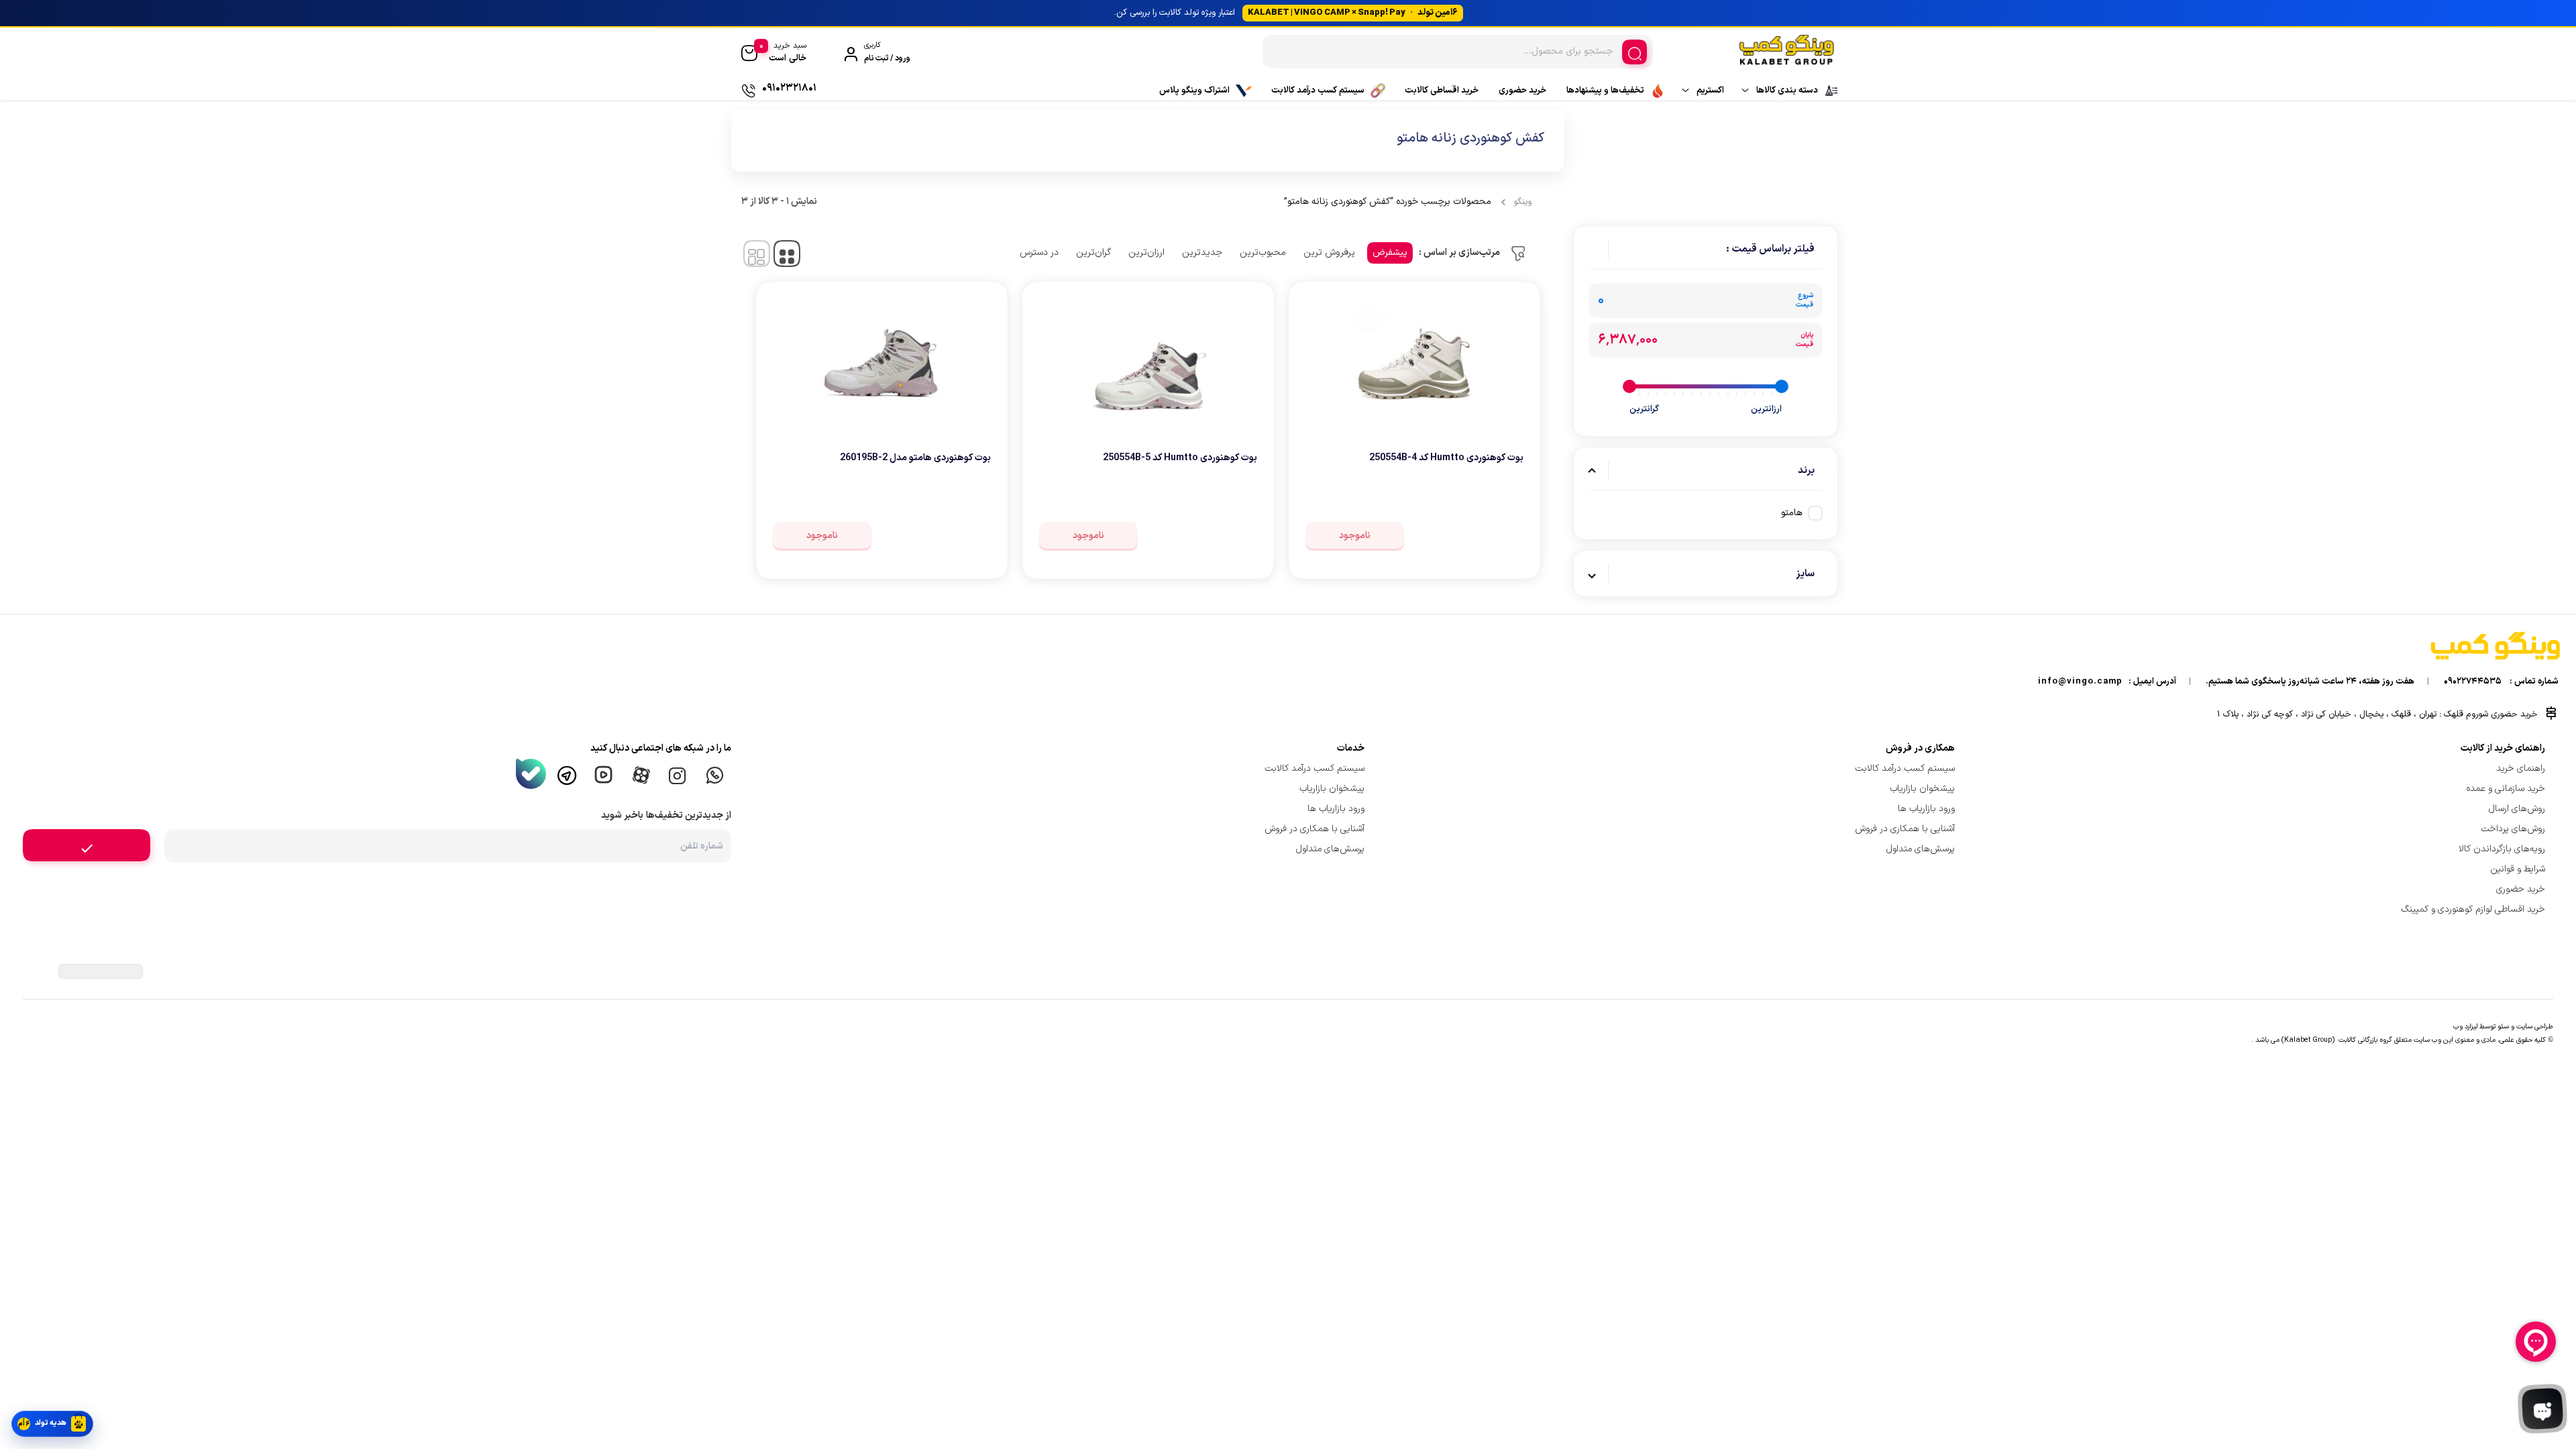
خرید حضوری (1522, 91)
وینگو (1522, 202)
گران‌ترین (1093, 253)
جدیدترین (1202, 253)
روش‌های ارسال (2517, 809)
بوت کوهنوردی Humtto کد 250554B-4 (1446, 458)
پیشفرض (1390, 253)
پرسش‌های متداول (1921, 849)
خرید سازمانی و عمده (2506, 789)
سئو (2503, 1026)
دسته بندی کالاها (1787, 91)
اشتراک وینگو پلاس (1194, 91)
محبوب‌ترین (1263, 253)
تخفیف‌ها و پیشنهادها (1605, 91)
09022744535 (2473, 682)
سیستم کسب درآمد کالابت (1318, 91)
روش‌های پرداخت (2513, 829)
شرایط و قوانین (2518, 869)
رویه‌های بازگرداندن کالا (2502, 849)
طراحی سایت (2535, 1026)
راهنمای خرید (2521, 768)
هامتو (1792, 513)
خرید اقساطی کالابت (1442, 91)
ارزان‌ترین (1146, 253)
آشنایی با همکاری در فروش (1905, 829)
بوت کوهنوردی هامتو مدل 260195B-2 (915, 458)
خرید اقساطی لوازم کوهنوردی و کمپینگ (2473, 909)
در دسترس (1039, 253)
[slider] (1782, 386)
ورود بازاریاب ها (1926, 809)
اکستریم (1710, 91)
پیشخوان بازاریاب (1922, 789)
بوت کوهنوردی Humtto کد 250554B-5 (1180, 458)
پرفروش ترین (1329, 253)
